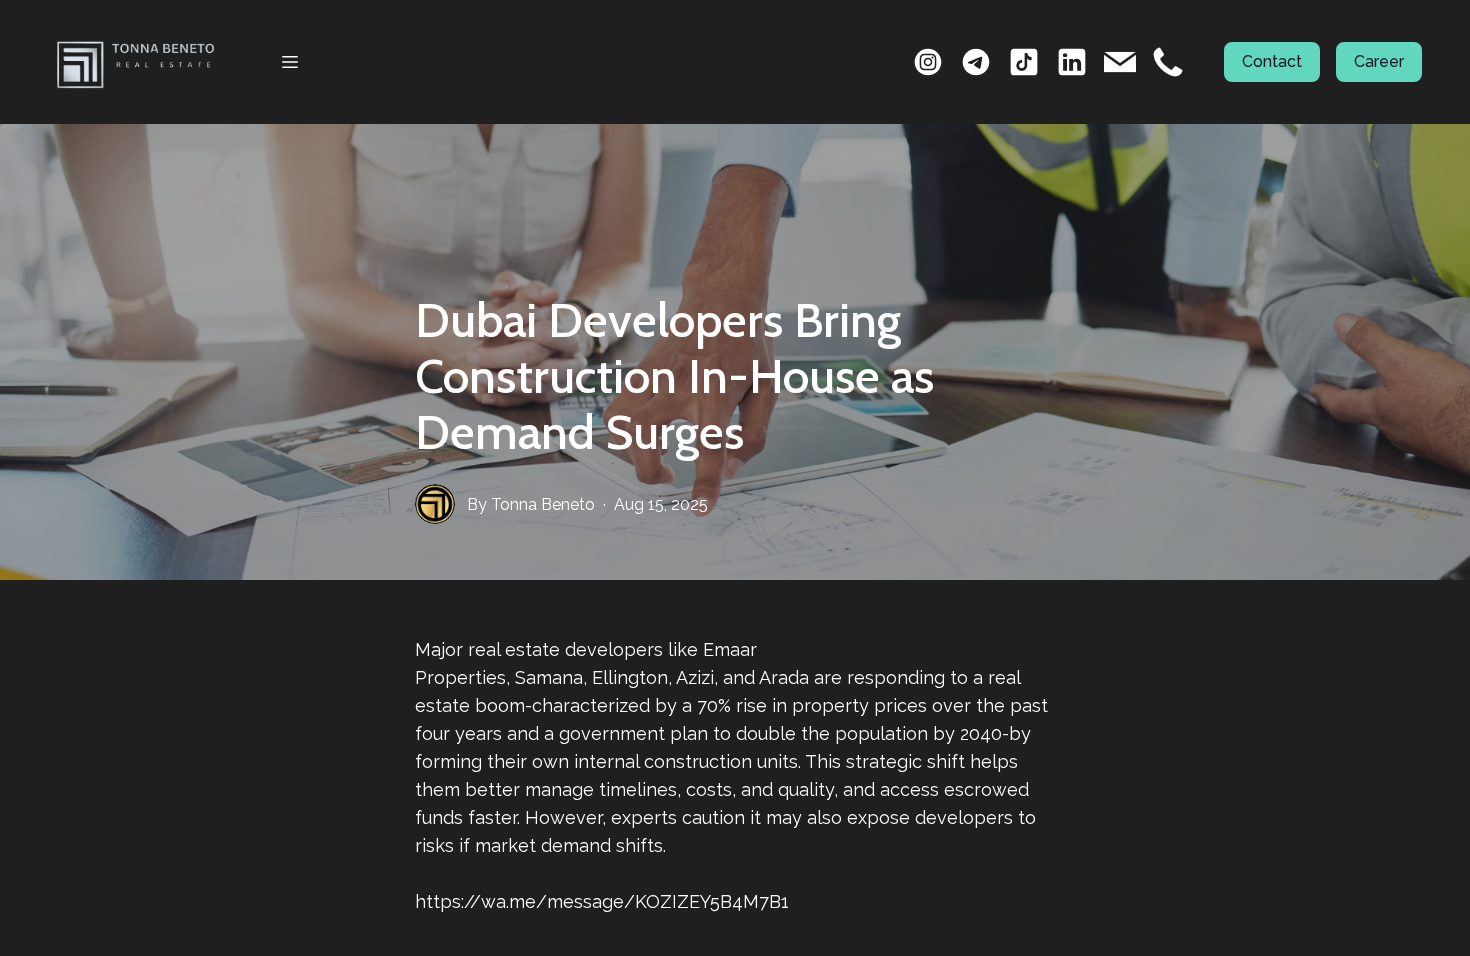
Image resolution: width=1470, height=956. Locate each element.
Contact (1272, 61)
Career (1379, 61)
